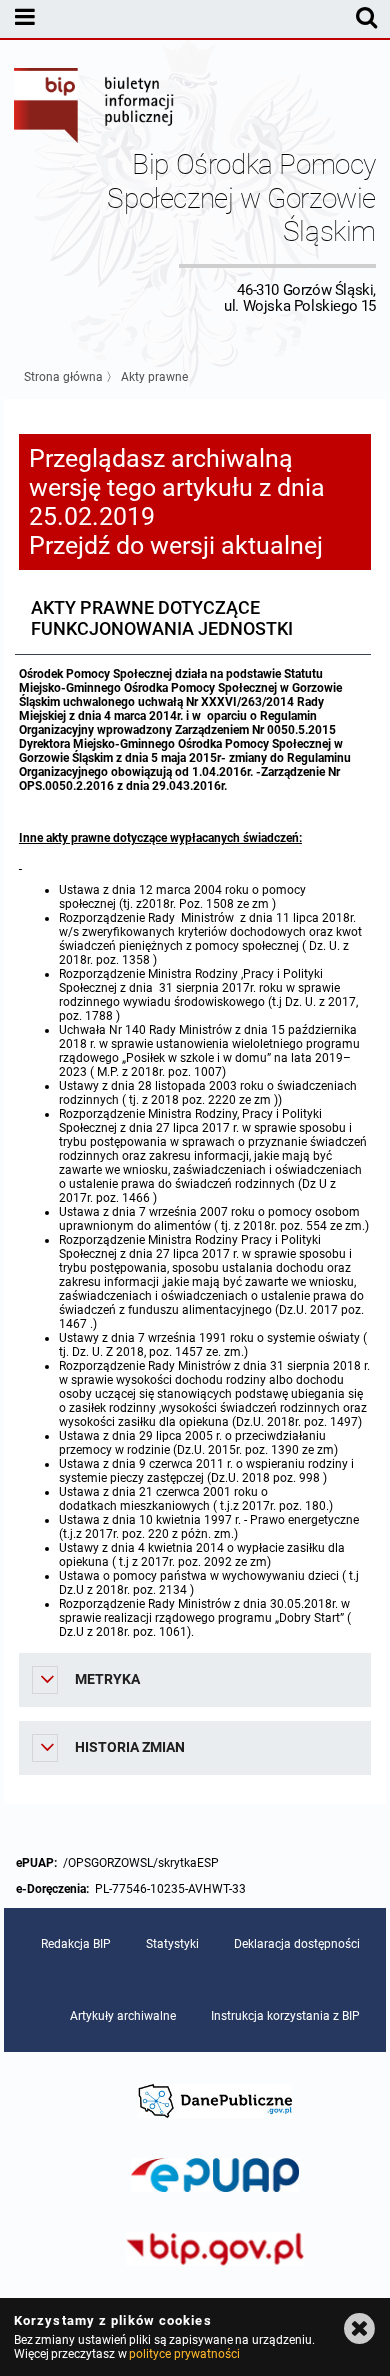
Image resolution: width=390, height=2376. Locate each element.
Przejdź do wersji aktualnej (176, 545)
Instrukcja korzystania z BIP (285, 2016)
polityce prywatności (184, 2354)
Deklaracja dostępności (297, 1944)
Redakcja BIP (76, 1944)
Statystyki (172, 1944)
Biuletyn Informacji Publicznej (95, 108)
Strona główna (63, 377)
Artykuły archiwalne (123, 2016)
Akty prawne (154, 377)
